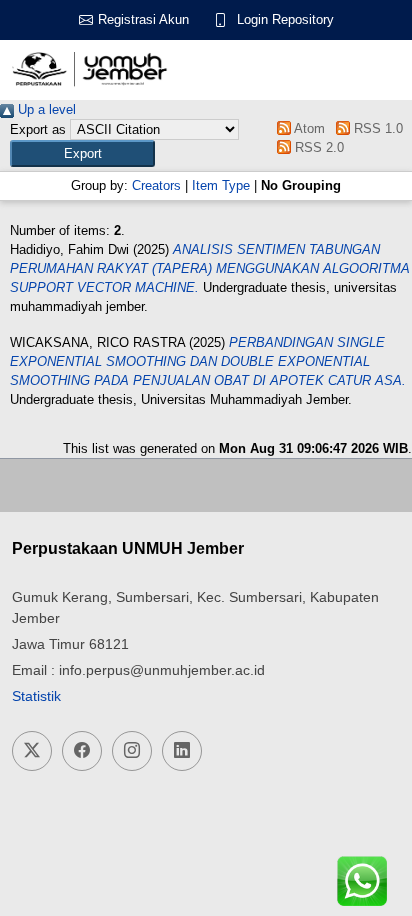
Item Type (221, 185)
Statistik (36, 696)
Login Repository (285, 19)
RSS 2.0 (317, 147)
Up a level (45, 109)
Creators (156, 185)
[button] (82, 153)
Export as (38, 129)
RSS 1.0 (376, 128)
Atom (308, 128)
